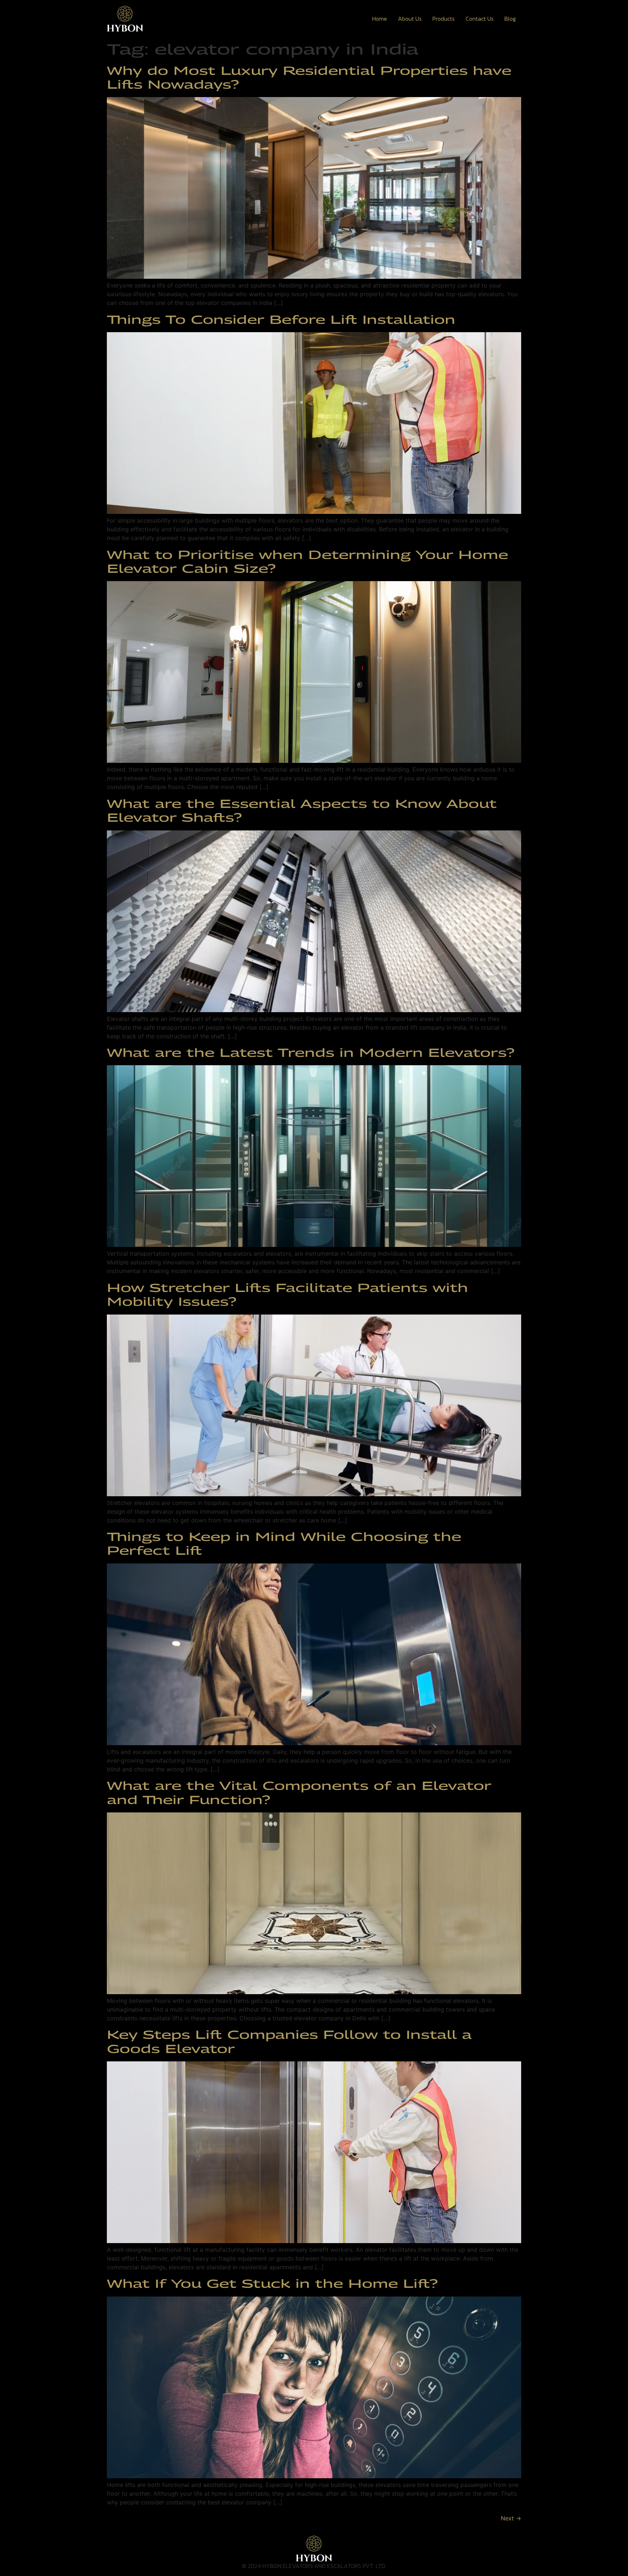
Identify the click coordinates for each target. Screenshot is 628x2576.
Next (511, 2518)
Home (380, 19)
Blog (510, 19)
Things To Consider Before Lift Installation (281, 319)
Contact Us (480, 19)
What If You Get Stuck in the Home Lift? (272, 2283)
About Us (410, 19)
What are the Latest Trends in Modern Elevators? (311, 1052)
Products (444, 19)
